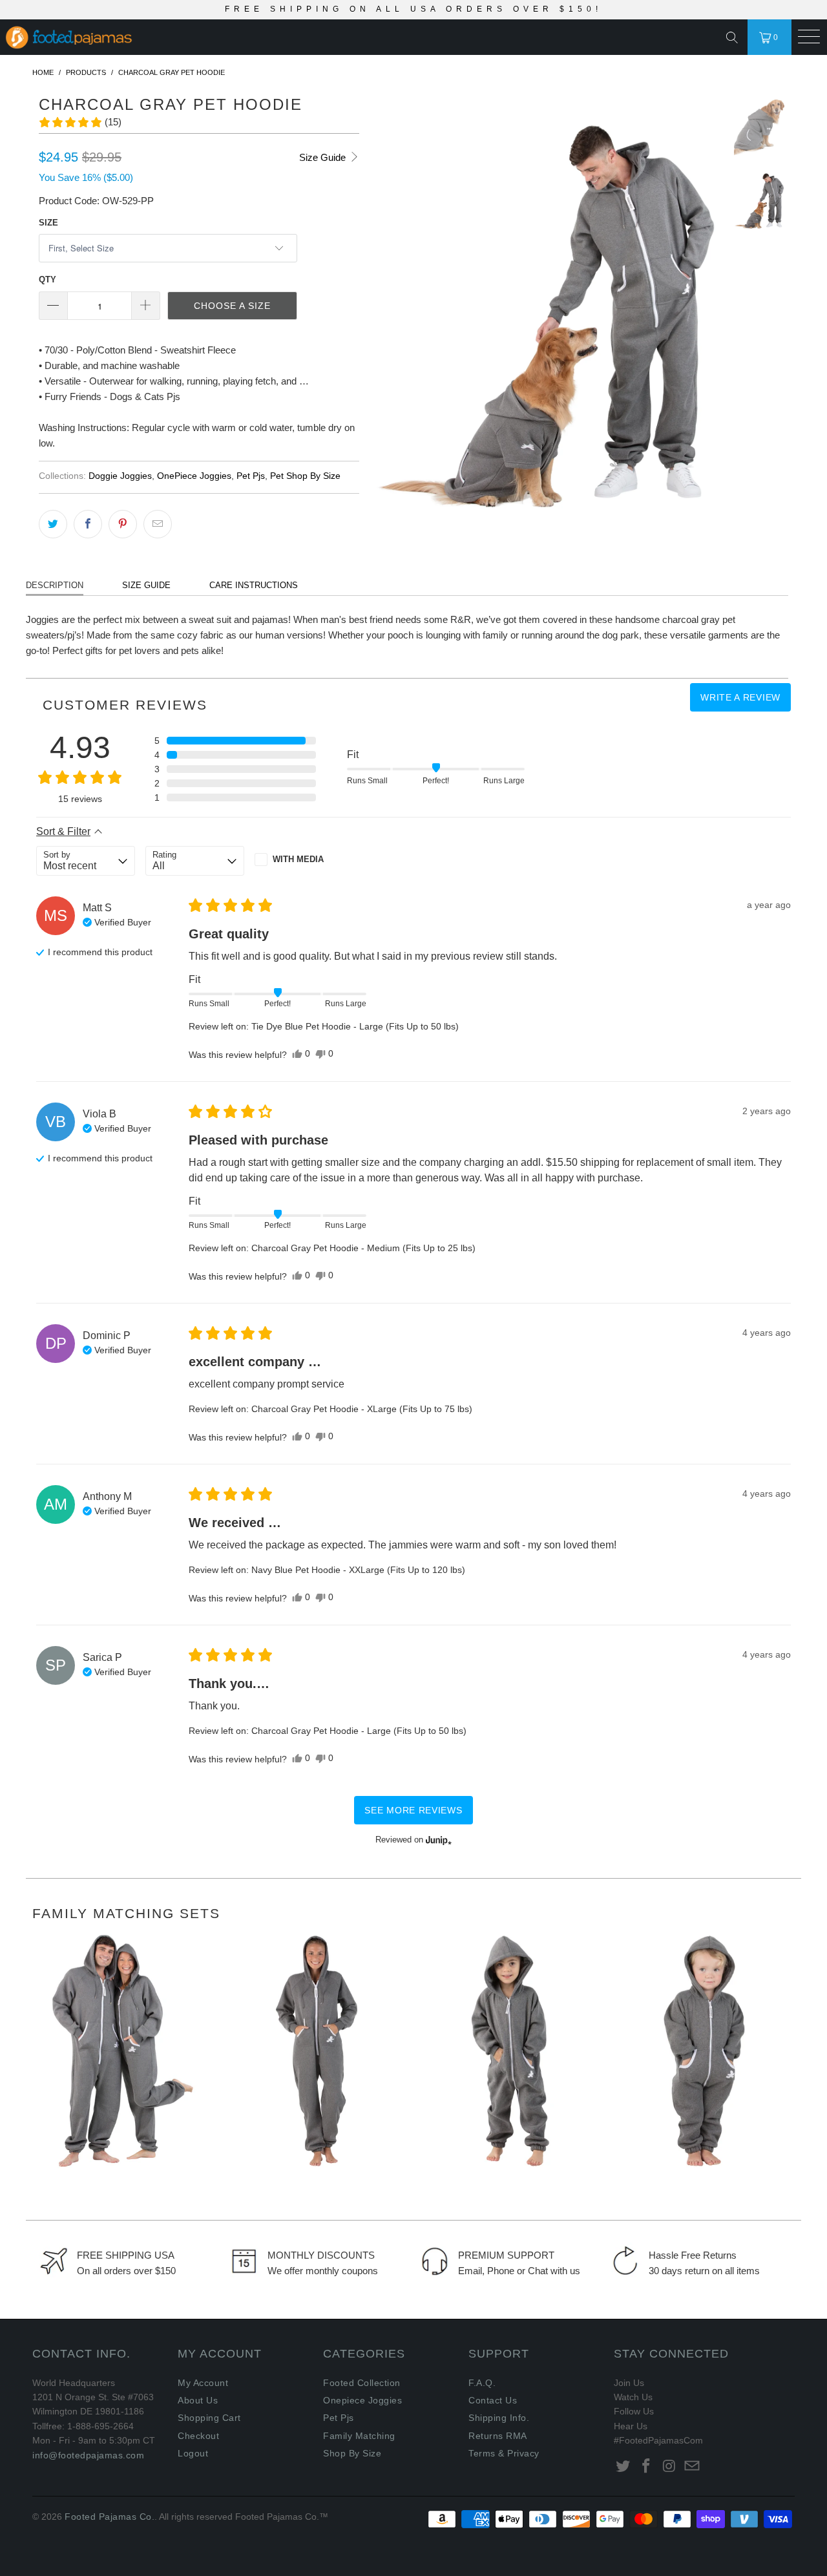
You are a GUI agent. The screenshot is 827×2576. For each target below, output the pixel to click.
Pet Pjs (251, 476)
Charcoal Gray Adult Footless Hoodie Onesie (123, 2051)
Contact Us (493, 2400)
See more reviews (413, 1810)
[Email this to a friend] (158, 524)
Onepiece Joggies (362, 2400)
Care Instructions (254, 585)
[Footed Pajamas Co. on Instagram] (669, 2467)
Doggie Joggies (120, 476)
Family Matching (359, 2436)
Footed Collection (362, 2383)
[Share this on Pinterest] (123, 524)
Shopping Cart (209, 2418)
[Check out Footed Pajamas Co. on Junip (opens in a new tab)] (437, 1840)
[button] (80, 122)
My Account (203, 2383)
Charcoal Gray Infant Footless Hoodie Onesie (704, 2051)
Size (48, 223)
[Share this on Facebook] (88, 524)
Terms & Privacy (504, 2453)
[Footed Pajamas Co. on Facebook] (647, 2467)
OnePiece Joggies (194, 476)
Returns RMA (498, 2436)
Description (55, 585)
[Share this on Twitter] (53, 524)
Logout (193, 2453)
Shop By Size (352, 2453)
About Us (198, 2400)
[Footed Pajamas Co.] (212, 38)
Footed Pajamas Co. (110, 2517)
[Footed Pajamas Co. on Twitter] (623, 2467)
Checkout (198, 2436)
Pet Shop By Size (305, 476)
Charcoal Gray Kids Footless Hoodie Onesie (317, 2051)
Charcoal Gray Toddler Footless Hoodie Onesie (510, 2051)
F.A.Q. (482, 2383)
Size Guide (324, 157)
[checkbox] (304, 860)
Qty (47, 280)
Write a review (740, 697)
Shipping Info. (499, 2418)
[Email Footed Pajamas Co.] (693, 2467)
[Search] (735, 37)
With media (298, 859)
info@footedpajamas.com (88, 2455)
